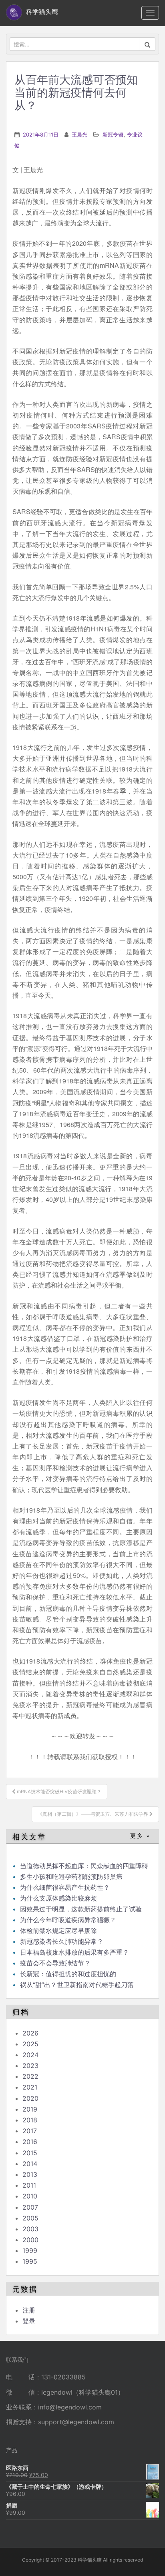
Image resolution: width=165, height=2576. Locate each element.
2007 (30, 2207)
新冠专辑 (113, 135)
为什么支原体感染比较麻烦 (58, 1898)
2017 (30, 2131)
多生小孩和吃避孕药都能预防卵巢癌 (71, 1877)
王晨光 (79, 135)
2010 (30, 2196)
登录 (29, 2321)
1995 (30, 2261)
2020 (30, 2098)
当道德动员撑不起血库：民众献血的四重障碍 (84, 1866)
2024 (30, 2055)
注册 (29, 2310)
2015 (30, 2153)
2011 (29, 2185)
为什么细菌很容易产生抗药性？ (65, 1887)
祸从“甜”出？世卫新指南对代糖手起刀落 (77, 1985)
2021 (30, 2087)
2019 (30, 2109)
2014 (30, 2164)
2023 (30, 2066)
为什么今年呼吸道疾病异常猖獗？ (68, 1920)
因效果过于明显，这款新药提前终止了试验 (81, 1909)
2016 (30, 2142)
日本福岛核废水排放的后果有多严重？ (74, 1952)
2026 (30, 2033)
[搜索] (148, 44)
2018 (30, 2120)
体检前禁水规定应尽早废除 (58, 1931)
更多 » (140, 1836)
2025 (30, 2044)
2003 (30, 2229)
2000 (30, 2240)
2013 (30, 2174)
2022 (30, 2076)
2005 (30, 2218)
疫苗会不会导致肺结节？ (55, 1963)
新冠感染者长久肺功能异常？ (62, 1941)
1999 (30, 2250)
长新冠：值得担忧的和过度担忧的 (68, 1974)
